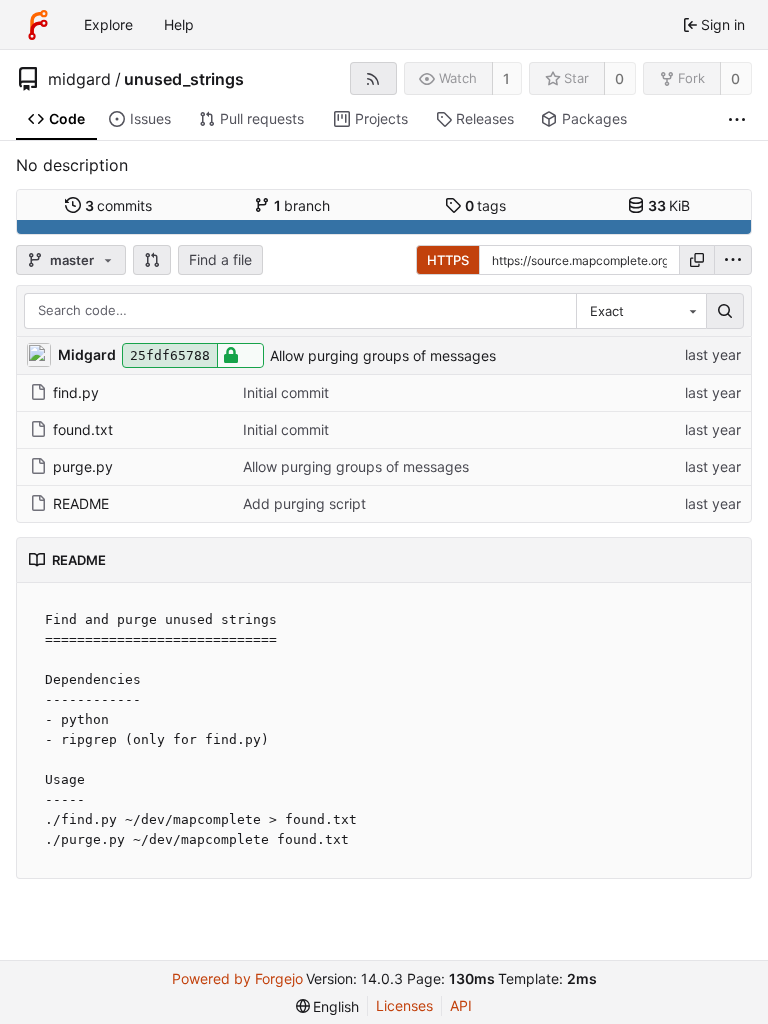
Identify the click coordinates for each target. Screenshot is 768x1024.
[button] (152, 260)
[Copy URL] (697, 260)
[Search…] (725, 311)
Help (179, 24)
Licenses (404, 1005)
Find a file (220, 259)
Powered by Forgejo (237, 978)
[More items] (737, 119)
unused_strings (184, 79)
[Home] (38, 25)
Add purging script (304, 503)
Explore (108, 24)
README (81, 503)
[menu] (733, 260)
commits (119, 205)
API (461, 1005)
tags (486, 205)
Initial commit (286, 392)
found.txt (83, 429)
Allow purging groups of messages (383, 355)
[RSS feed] (373, 78)
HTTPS (448, 260)
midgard (79, 79)
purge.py (83, 466)
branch (302, 205)
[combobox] (641, 311)
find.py (76, 392)
